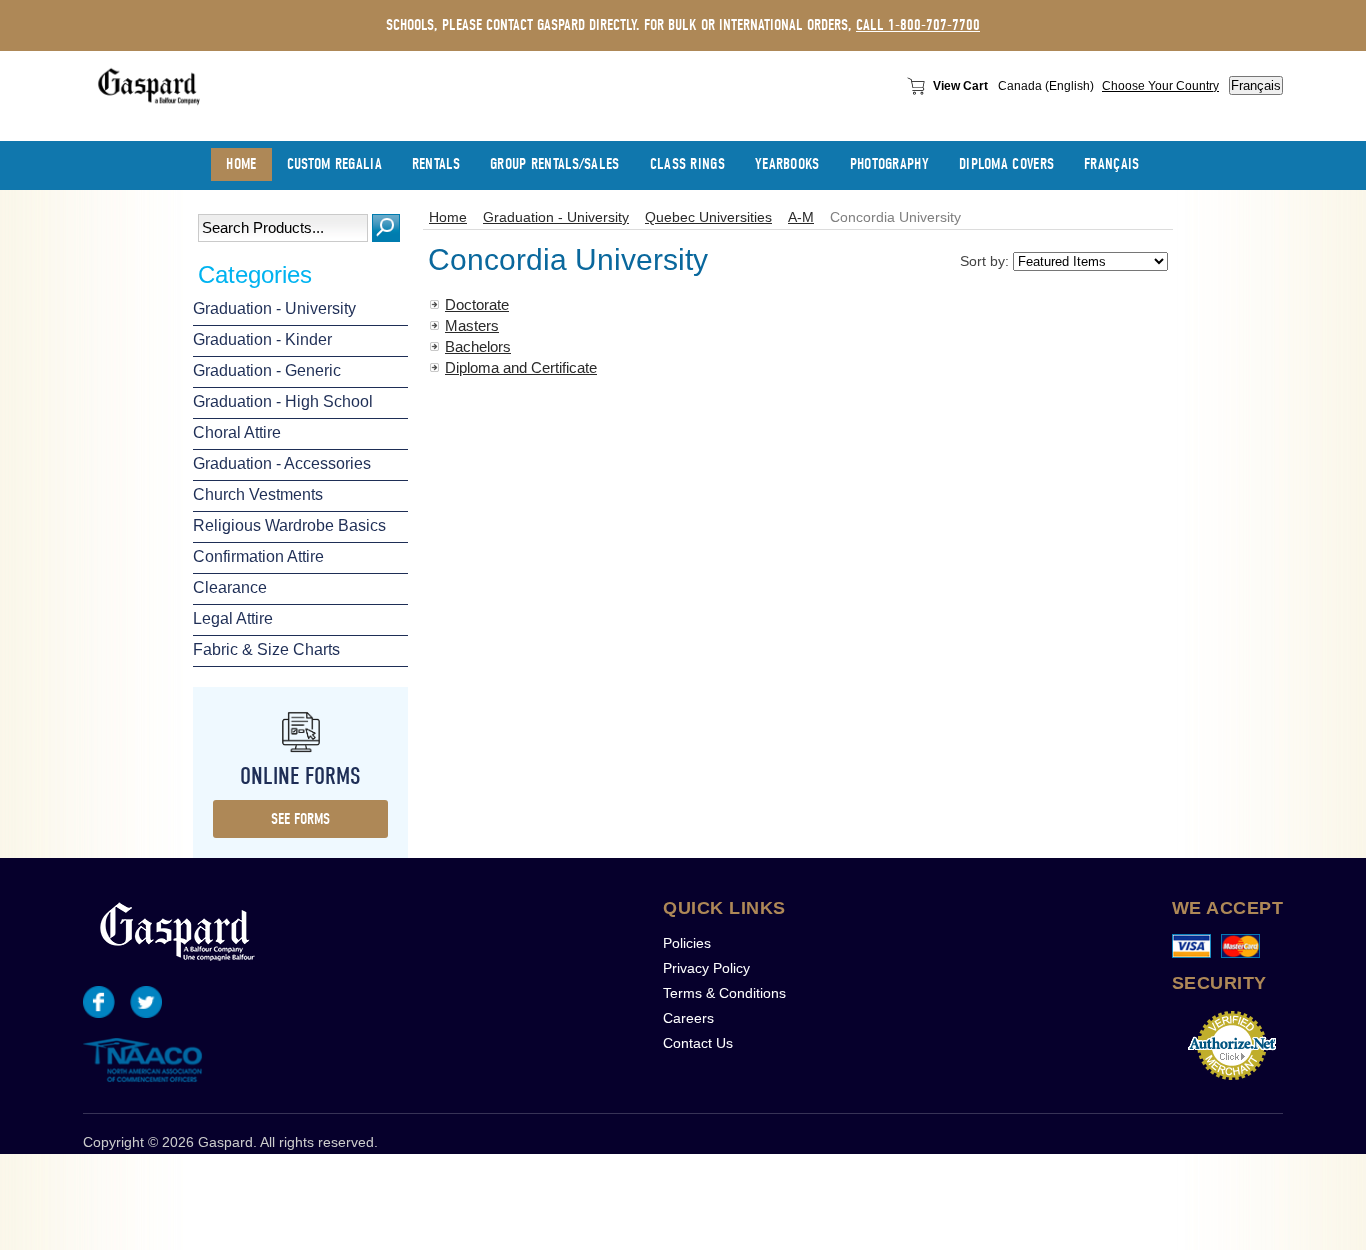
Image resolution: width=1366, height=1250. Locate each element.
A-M (801, 217)
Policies (687, 943)
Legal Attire (233, 618)
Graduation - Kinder (262, 339)
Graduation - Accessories (282, 463)
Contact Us (698, 1043)
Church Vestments (258, 494)
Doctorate (477, 304)
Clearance (230, 587)
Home (448, 217)
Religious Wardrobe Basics (289, 525)
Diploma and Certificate (521, 367)
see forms (300, 819)
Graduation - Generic (267, 370)
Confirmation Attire (258, 556)
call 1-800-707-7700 (918, 25)
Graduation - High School (283, 401)
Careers (688, 1018)
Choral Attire (237, 432)
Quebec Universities (708, 217)
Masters (472, 325)
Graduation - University (274, 308)
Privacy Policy (706, 968)
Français (1256, 85)
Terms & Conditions (724, 993)
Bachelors (478, 346)
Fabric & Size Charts (266, 649)
